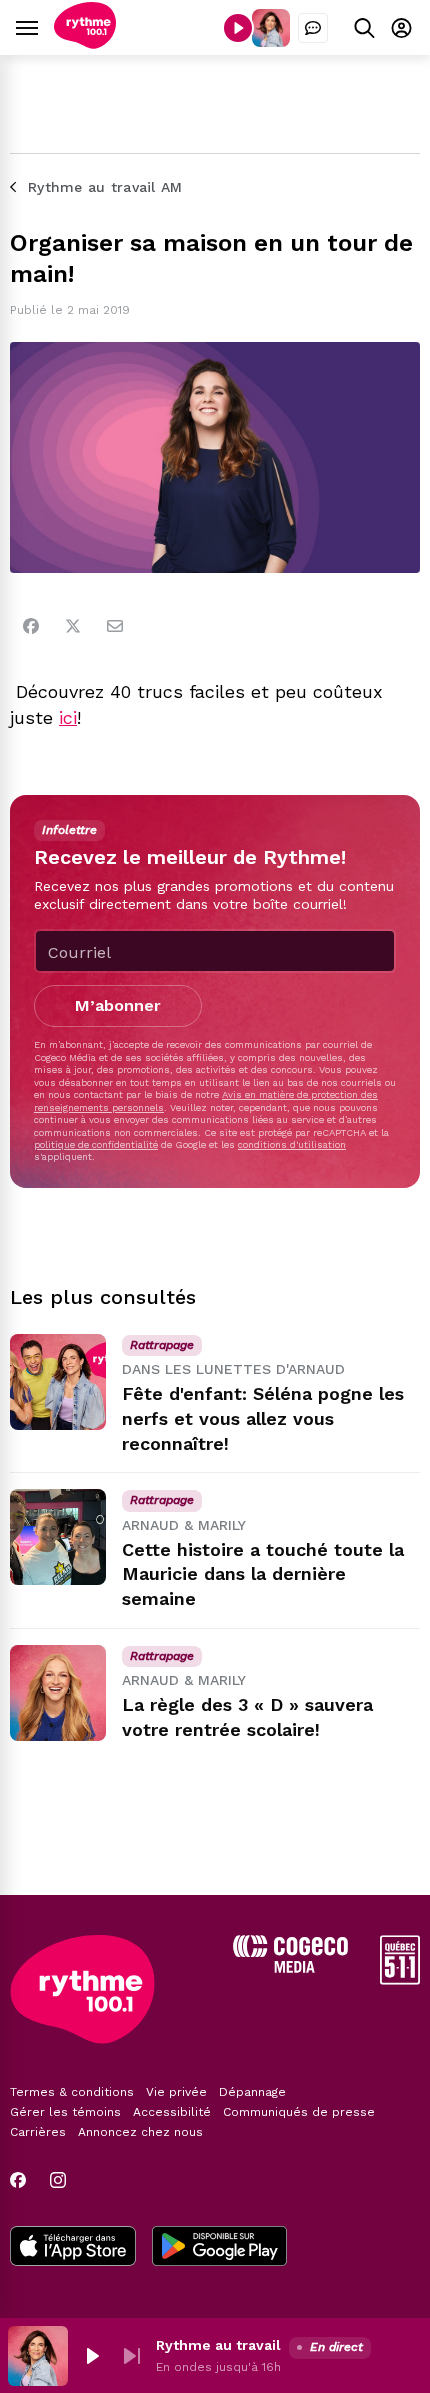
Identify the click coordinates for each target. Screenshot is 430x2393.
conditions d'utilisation (292, 1144)
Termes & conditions (72, 2092)
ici (68, 717)
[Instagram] (58, 2180)
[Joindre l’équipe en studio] (313, 28)
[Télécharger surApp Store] (73, 2248)
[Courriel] (115, 626)
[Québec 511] (400, 1979)
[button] (92, 2356)
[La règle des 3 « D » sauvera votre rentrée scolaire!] (58, 1693)
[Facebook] (31, 626)
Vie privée (176, 2092)
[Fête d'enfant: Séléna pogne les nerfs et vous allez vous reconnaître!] (58, 1382)
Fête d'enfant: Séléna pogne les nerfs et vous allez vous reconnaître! (263, 1418)
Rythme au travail (218, 2345)
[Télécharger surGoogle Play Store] (219, 2248)
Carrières (38, 2132)
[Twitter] (73, 626)
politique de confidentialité (96, 1144)
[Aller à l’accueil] (85, 43)
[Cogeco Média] (290, 1967)
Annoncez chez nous (140, 2132)
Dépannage (252, 2092)
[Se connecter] (401, 27)
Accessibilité (172, 2112)
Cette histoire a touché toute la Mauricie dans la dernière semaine (263, 1574)
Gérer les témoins (65, 2112)
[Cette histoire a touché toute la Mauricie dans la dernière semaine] (58, 1537)
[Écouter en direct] (238, 28)
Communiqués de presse (299, 2112)
